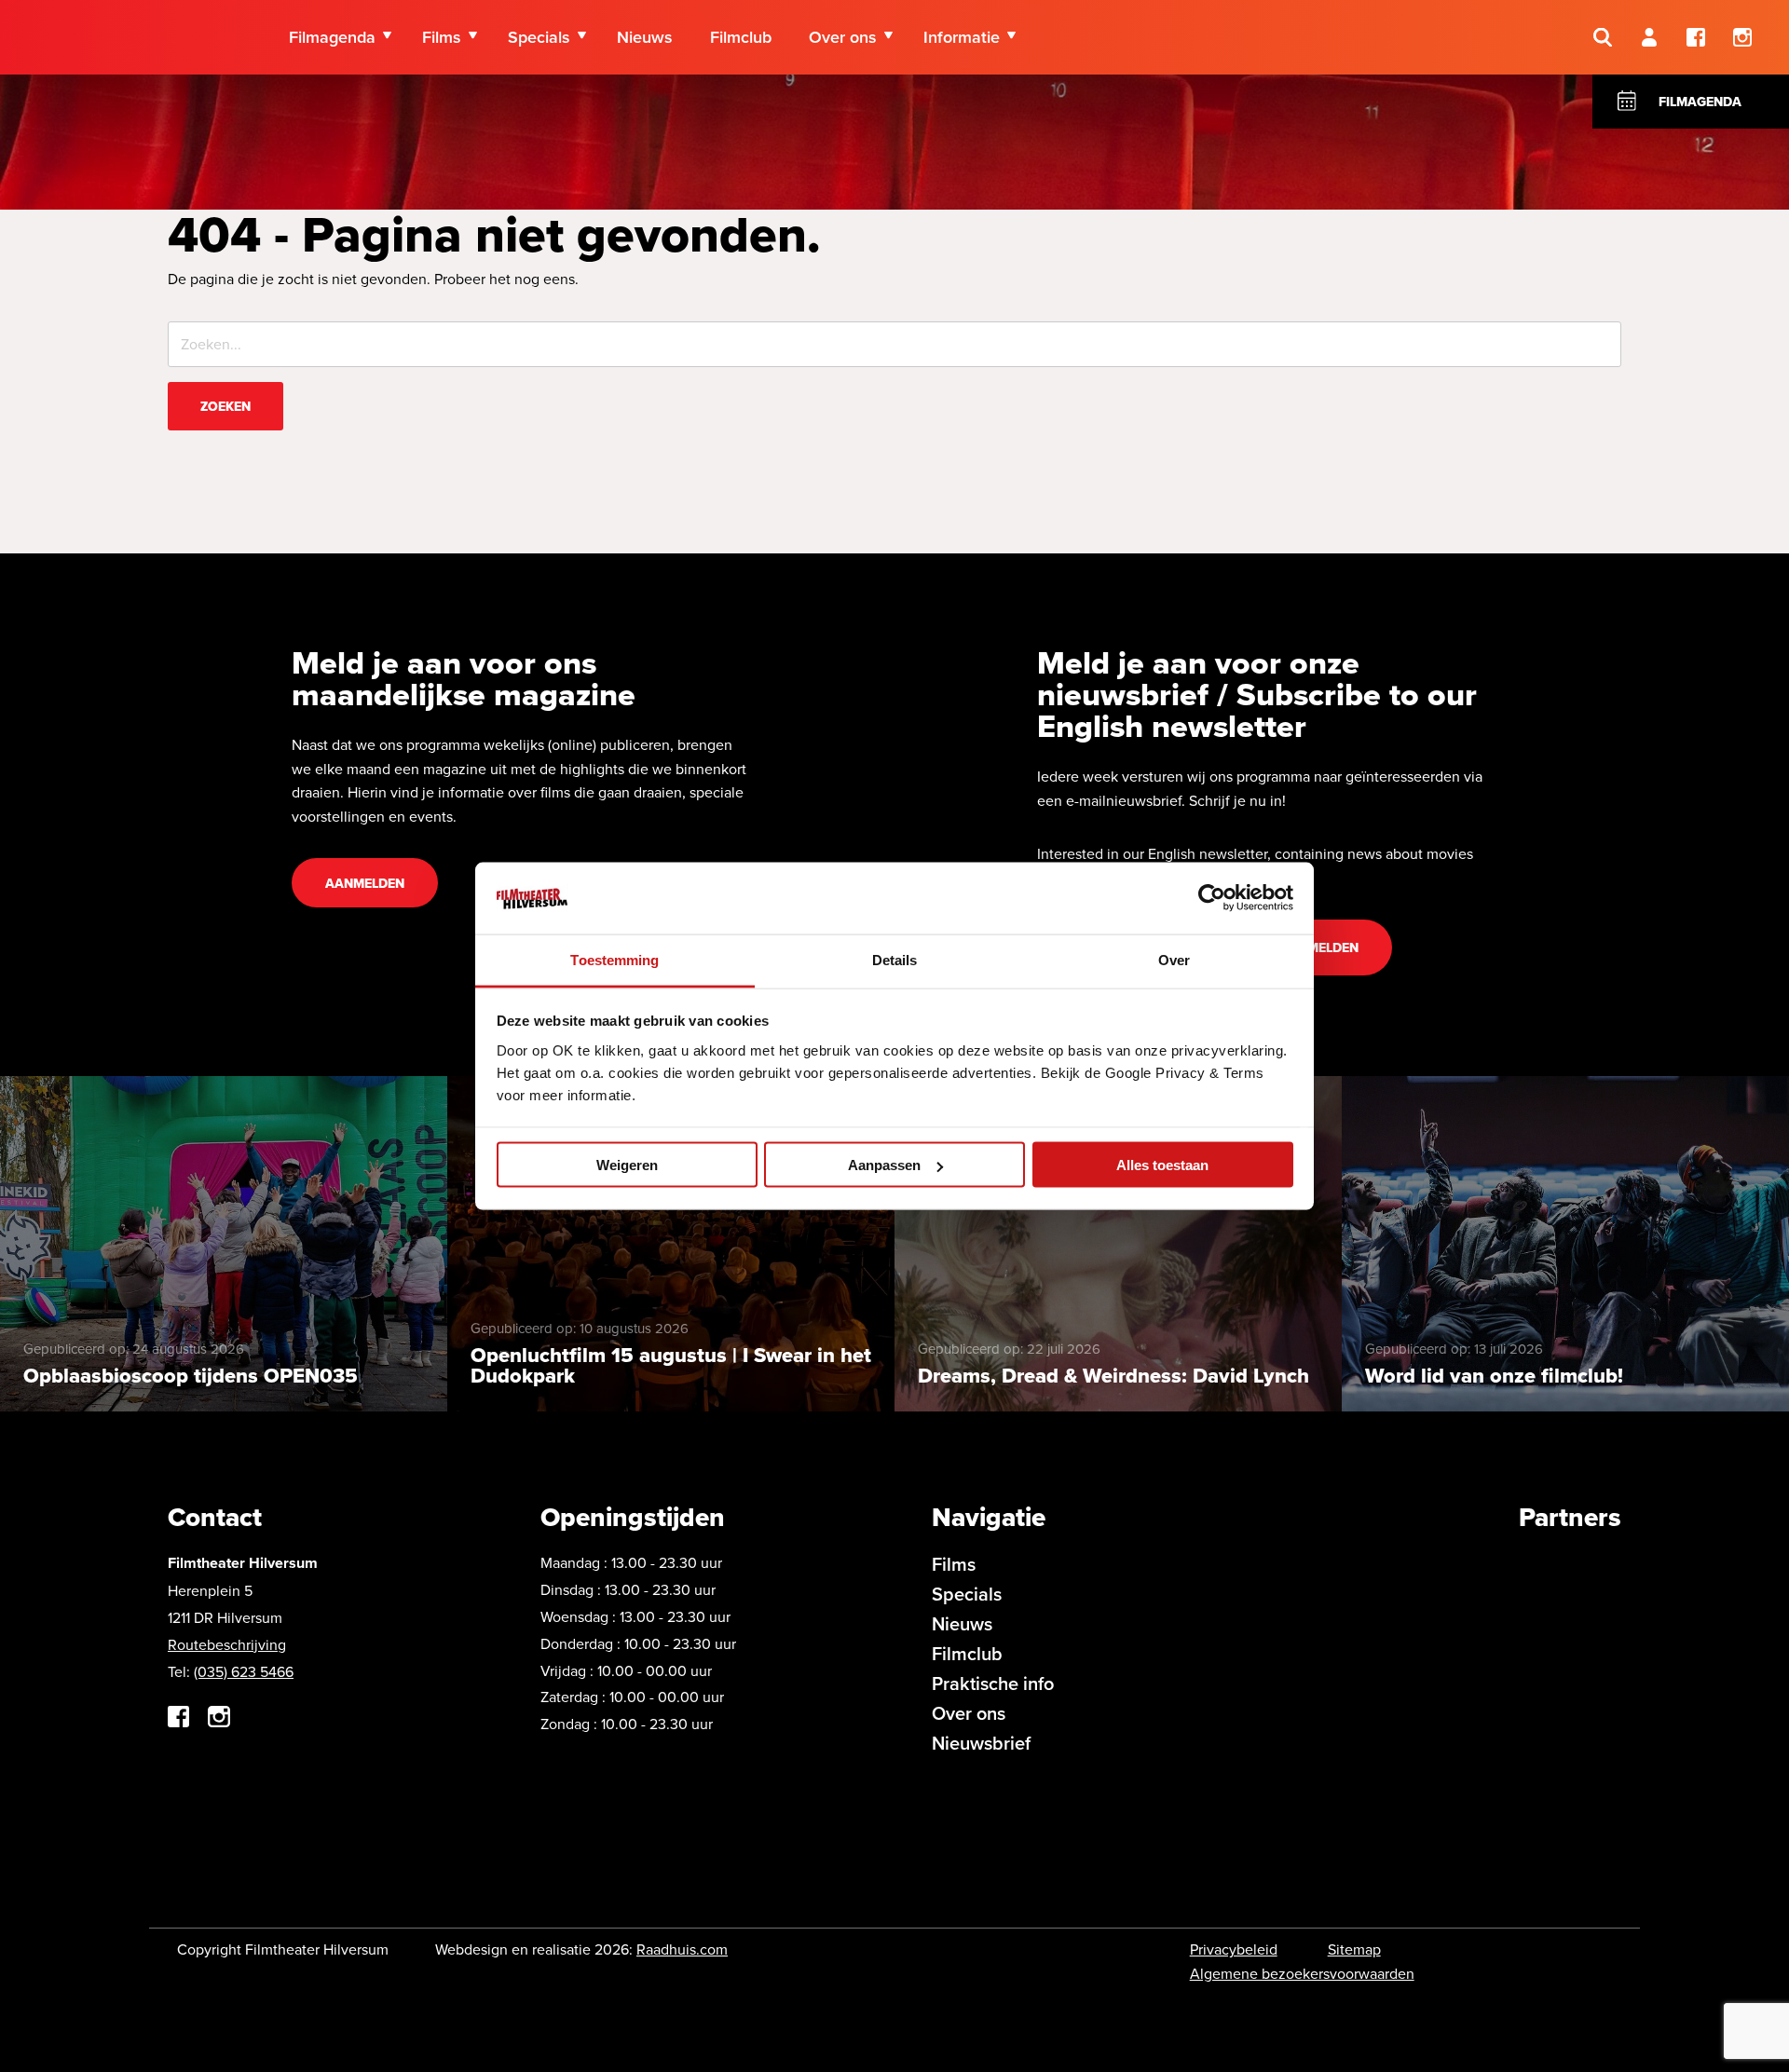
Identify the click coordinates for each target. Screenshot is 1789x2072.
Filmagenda (1700, 102)
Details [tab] (895, 959)
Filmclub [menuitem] (741, 37)
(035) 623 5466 (244, 1671)
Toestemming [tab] (615, 959)
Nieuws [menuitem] (645, 37)
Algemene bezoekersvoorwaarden (1302, 1973)
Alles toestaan (1162, 1165)
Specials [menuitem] (539, 37)
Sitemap (1354, 1949)
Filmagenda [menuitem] (332, 37)
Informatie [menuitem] (962, 37)
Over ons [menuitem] (843, 37)
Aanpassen (884, 1165)
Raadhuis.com (682, 1949)
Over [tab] (1174, 959)
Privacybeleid (1234, 1949)
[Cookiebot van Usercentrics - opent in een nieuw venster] (1212, 898)
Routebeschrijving (227, 1644)
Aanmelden (365, 883)
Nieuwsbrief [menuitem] (981, 1743)
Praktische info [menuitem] (993, 1683)
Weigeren (627, 1165)
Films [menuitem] (442, 37)
